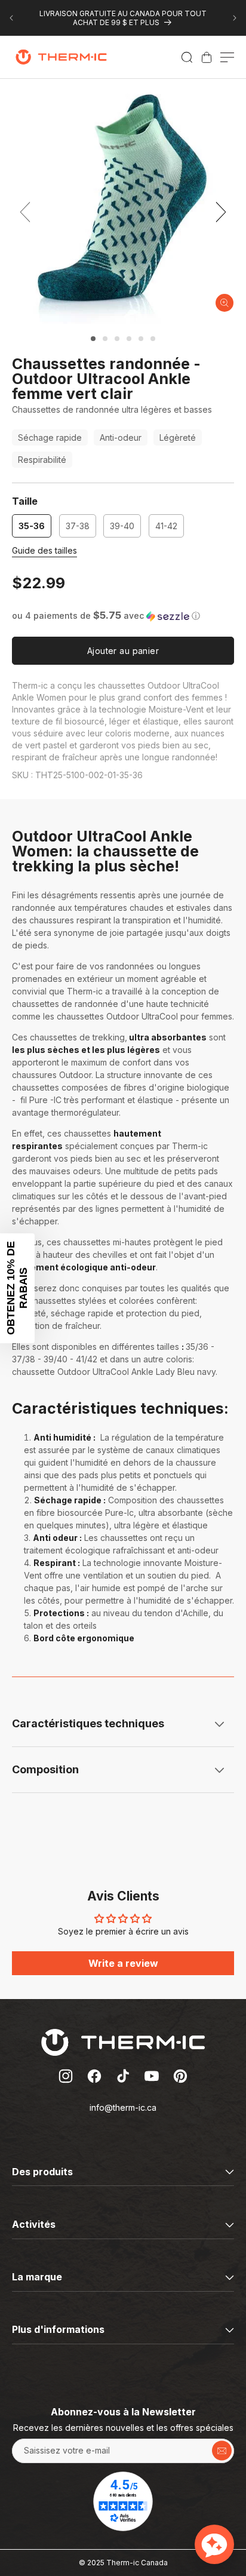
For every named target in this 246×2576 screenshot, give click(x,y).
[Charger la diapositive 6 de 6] (153, 339)
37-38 (78, 526)
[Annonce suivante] (235, 18)
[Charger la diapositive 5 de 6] (141, 339)
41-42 (166, 526)
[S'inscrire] (222, 2451)
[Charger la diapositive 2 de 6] (105, 339)
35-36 (32, 526)
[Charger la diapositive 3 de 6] (117, 339)
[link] (207, 57)
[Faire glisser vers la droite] (221, 212)
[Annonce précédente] (11, 18)
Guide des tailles (44, 550)
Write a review (123, 1963)
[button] (187, 57)
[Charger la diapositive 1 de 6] (93, 339)
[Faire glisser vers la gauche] (25, 212)
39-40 (122, 526)
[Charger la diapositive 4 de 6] (129, 339)
